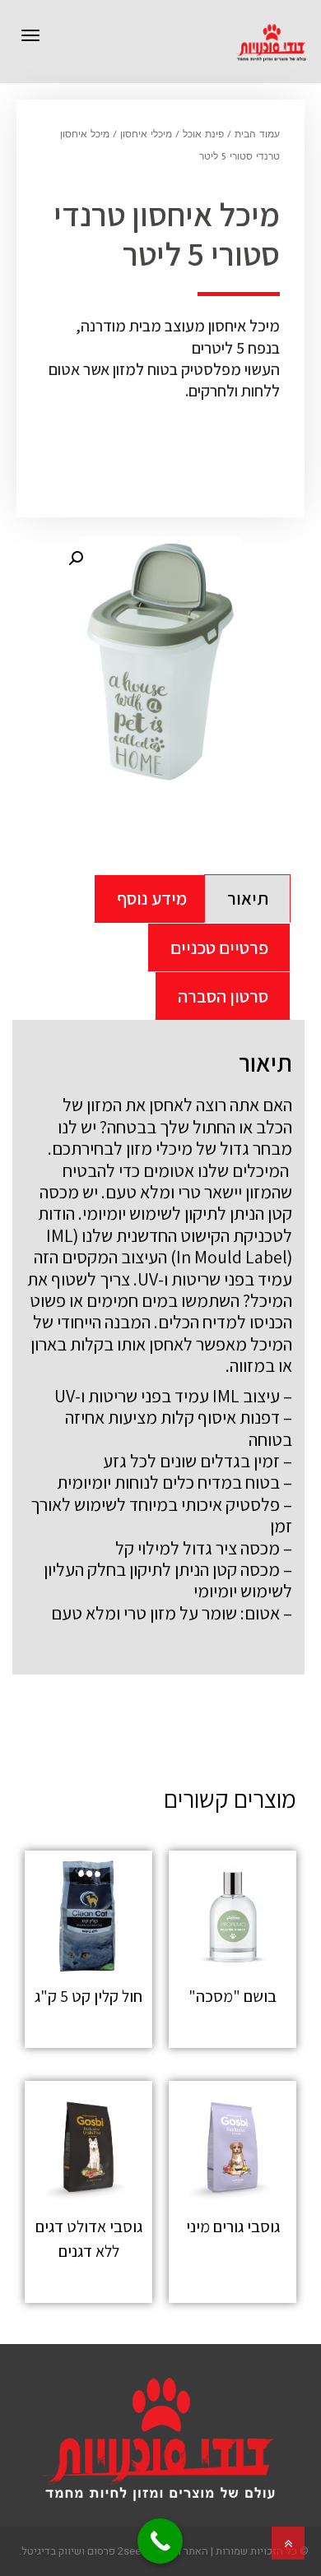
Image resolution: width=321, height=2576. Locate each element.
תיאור (248, 898)
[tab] (247, 899)
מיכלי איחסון (146, 135)
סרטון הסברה (223, 996)
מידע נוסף (152, 898)
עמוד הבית (257, 135)
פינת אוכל (203, 135)
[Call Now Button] (160, 2541)
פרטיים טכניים (219, 947)
